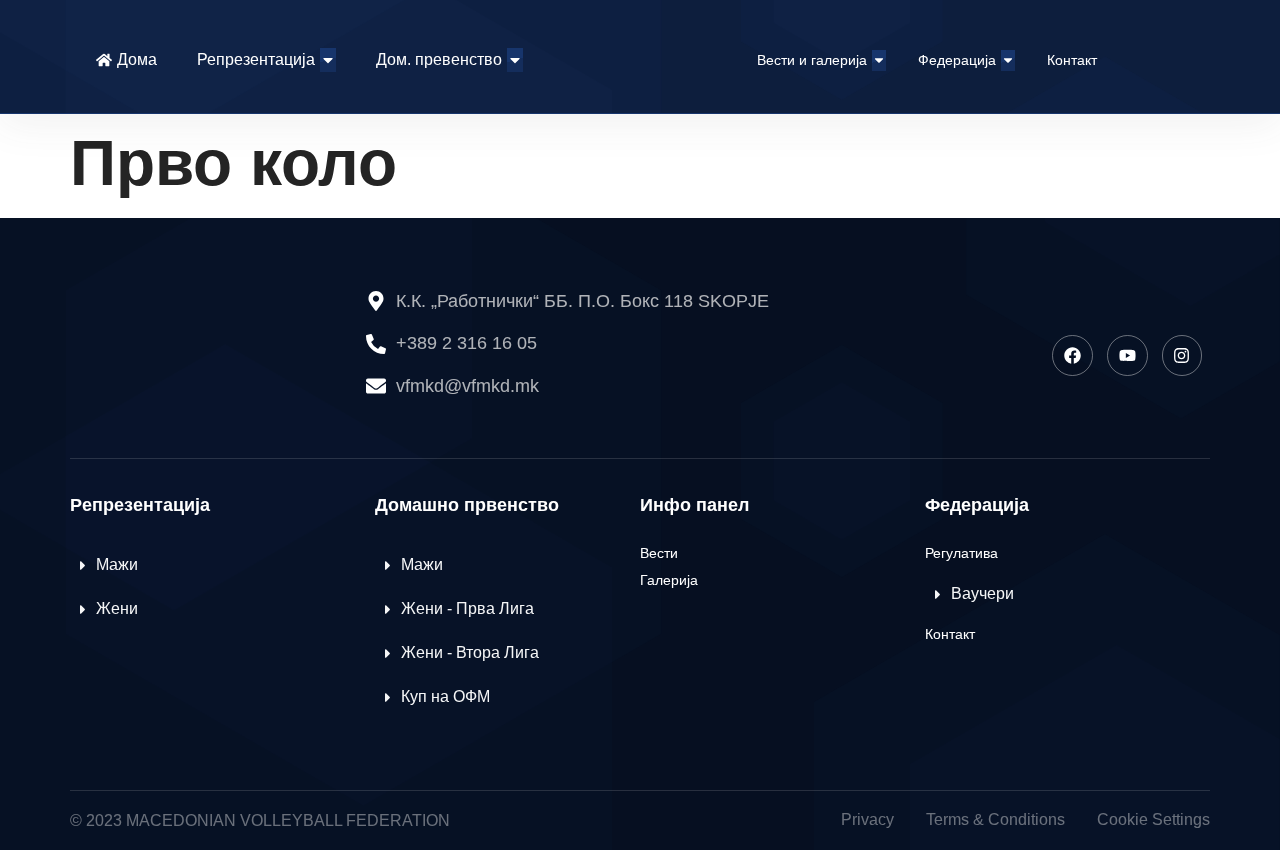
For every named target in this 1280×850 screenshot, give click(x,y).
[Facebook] (1072, 355)
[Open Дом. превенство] (515, 60)
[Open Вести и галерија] (879, 60)
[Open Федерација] (1008, 60)
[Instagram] (1182, 355)
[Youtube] (1127, 355)
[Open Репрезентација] (328, 60)
